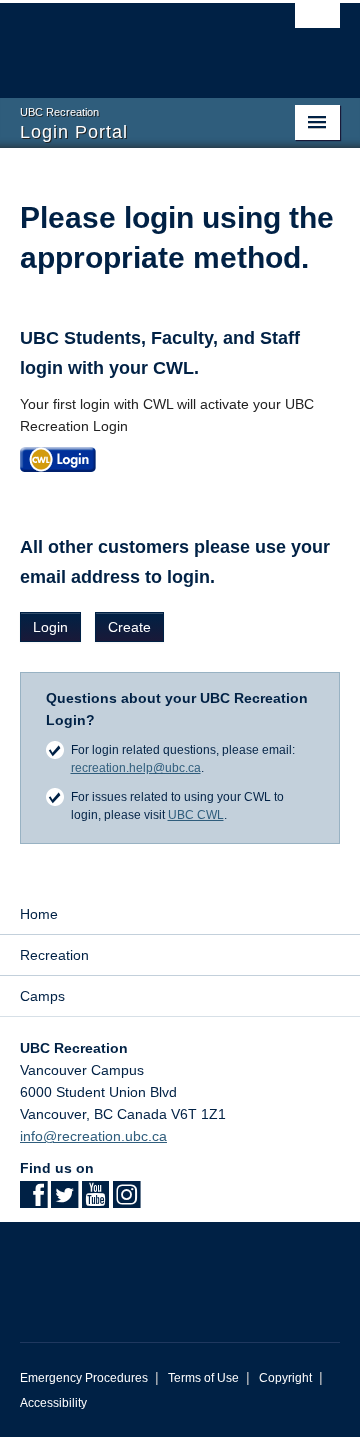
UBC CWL (196, 815)
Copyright (285, 1378)
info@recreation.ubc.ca (93, 1136)
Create (129, 627)
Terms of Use (203, 1378)
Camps (42, 996)
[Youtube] (95, 1201)
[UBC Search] (317, 25)
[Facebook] (33, 1201)
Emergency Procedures (84, 1378)
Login (50, 627)
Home (39, 914)
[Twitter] (64, 1201)
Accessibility (53, 1403)
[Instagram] (126, 1201)
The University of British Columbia (132, 41)
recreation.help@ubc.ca (136, 768)
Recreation (54, 955)
